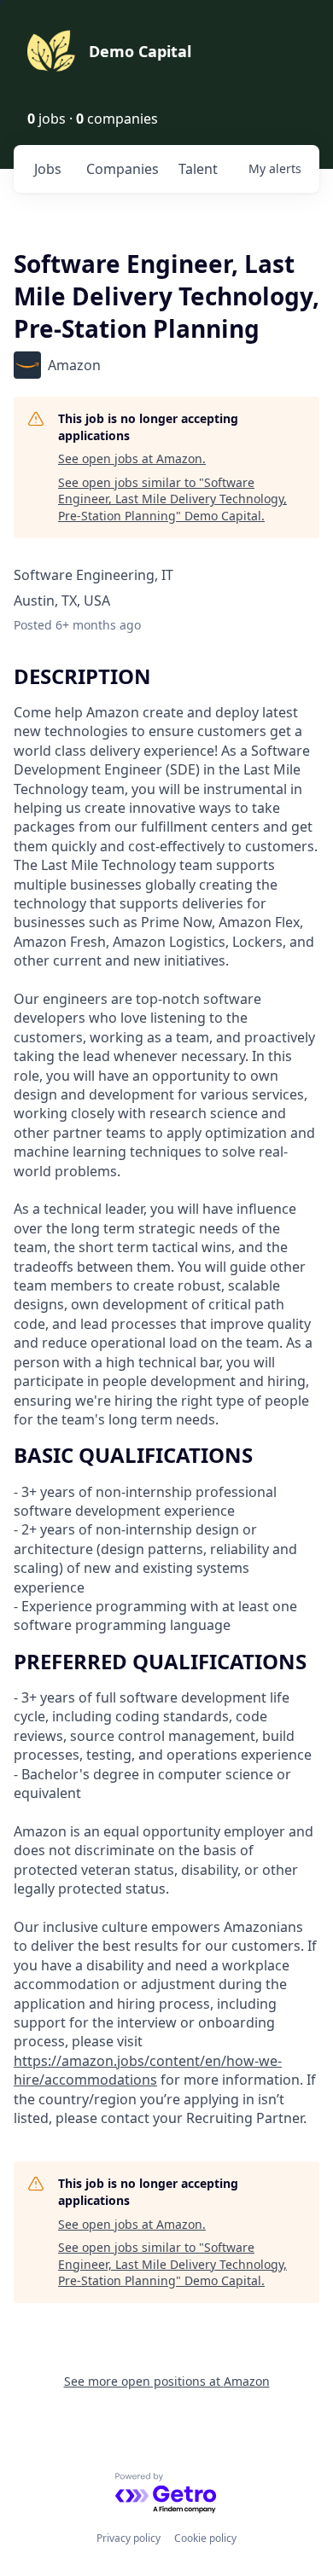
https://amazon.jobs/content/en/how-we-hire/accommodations (148, 2070)
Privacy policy (129, 2538)
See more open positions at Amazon (167, 2381)
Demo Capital (140, 51)
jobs (48, 169)
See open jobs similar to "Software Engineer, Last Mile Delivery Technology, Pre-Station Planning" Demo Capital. (172, 499)
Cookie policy (205, 2538)
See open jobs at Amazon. (132, 458)
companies (123, 169)
